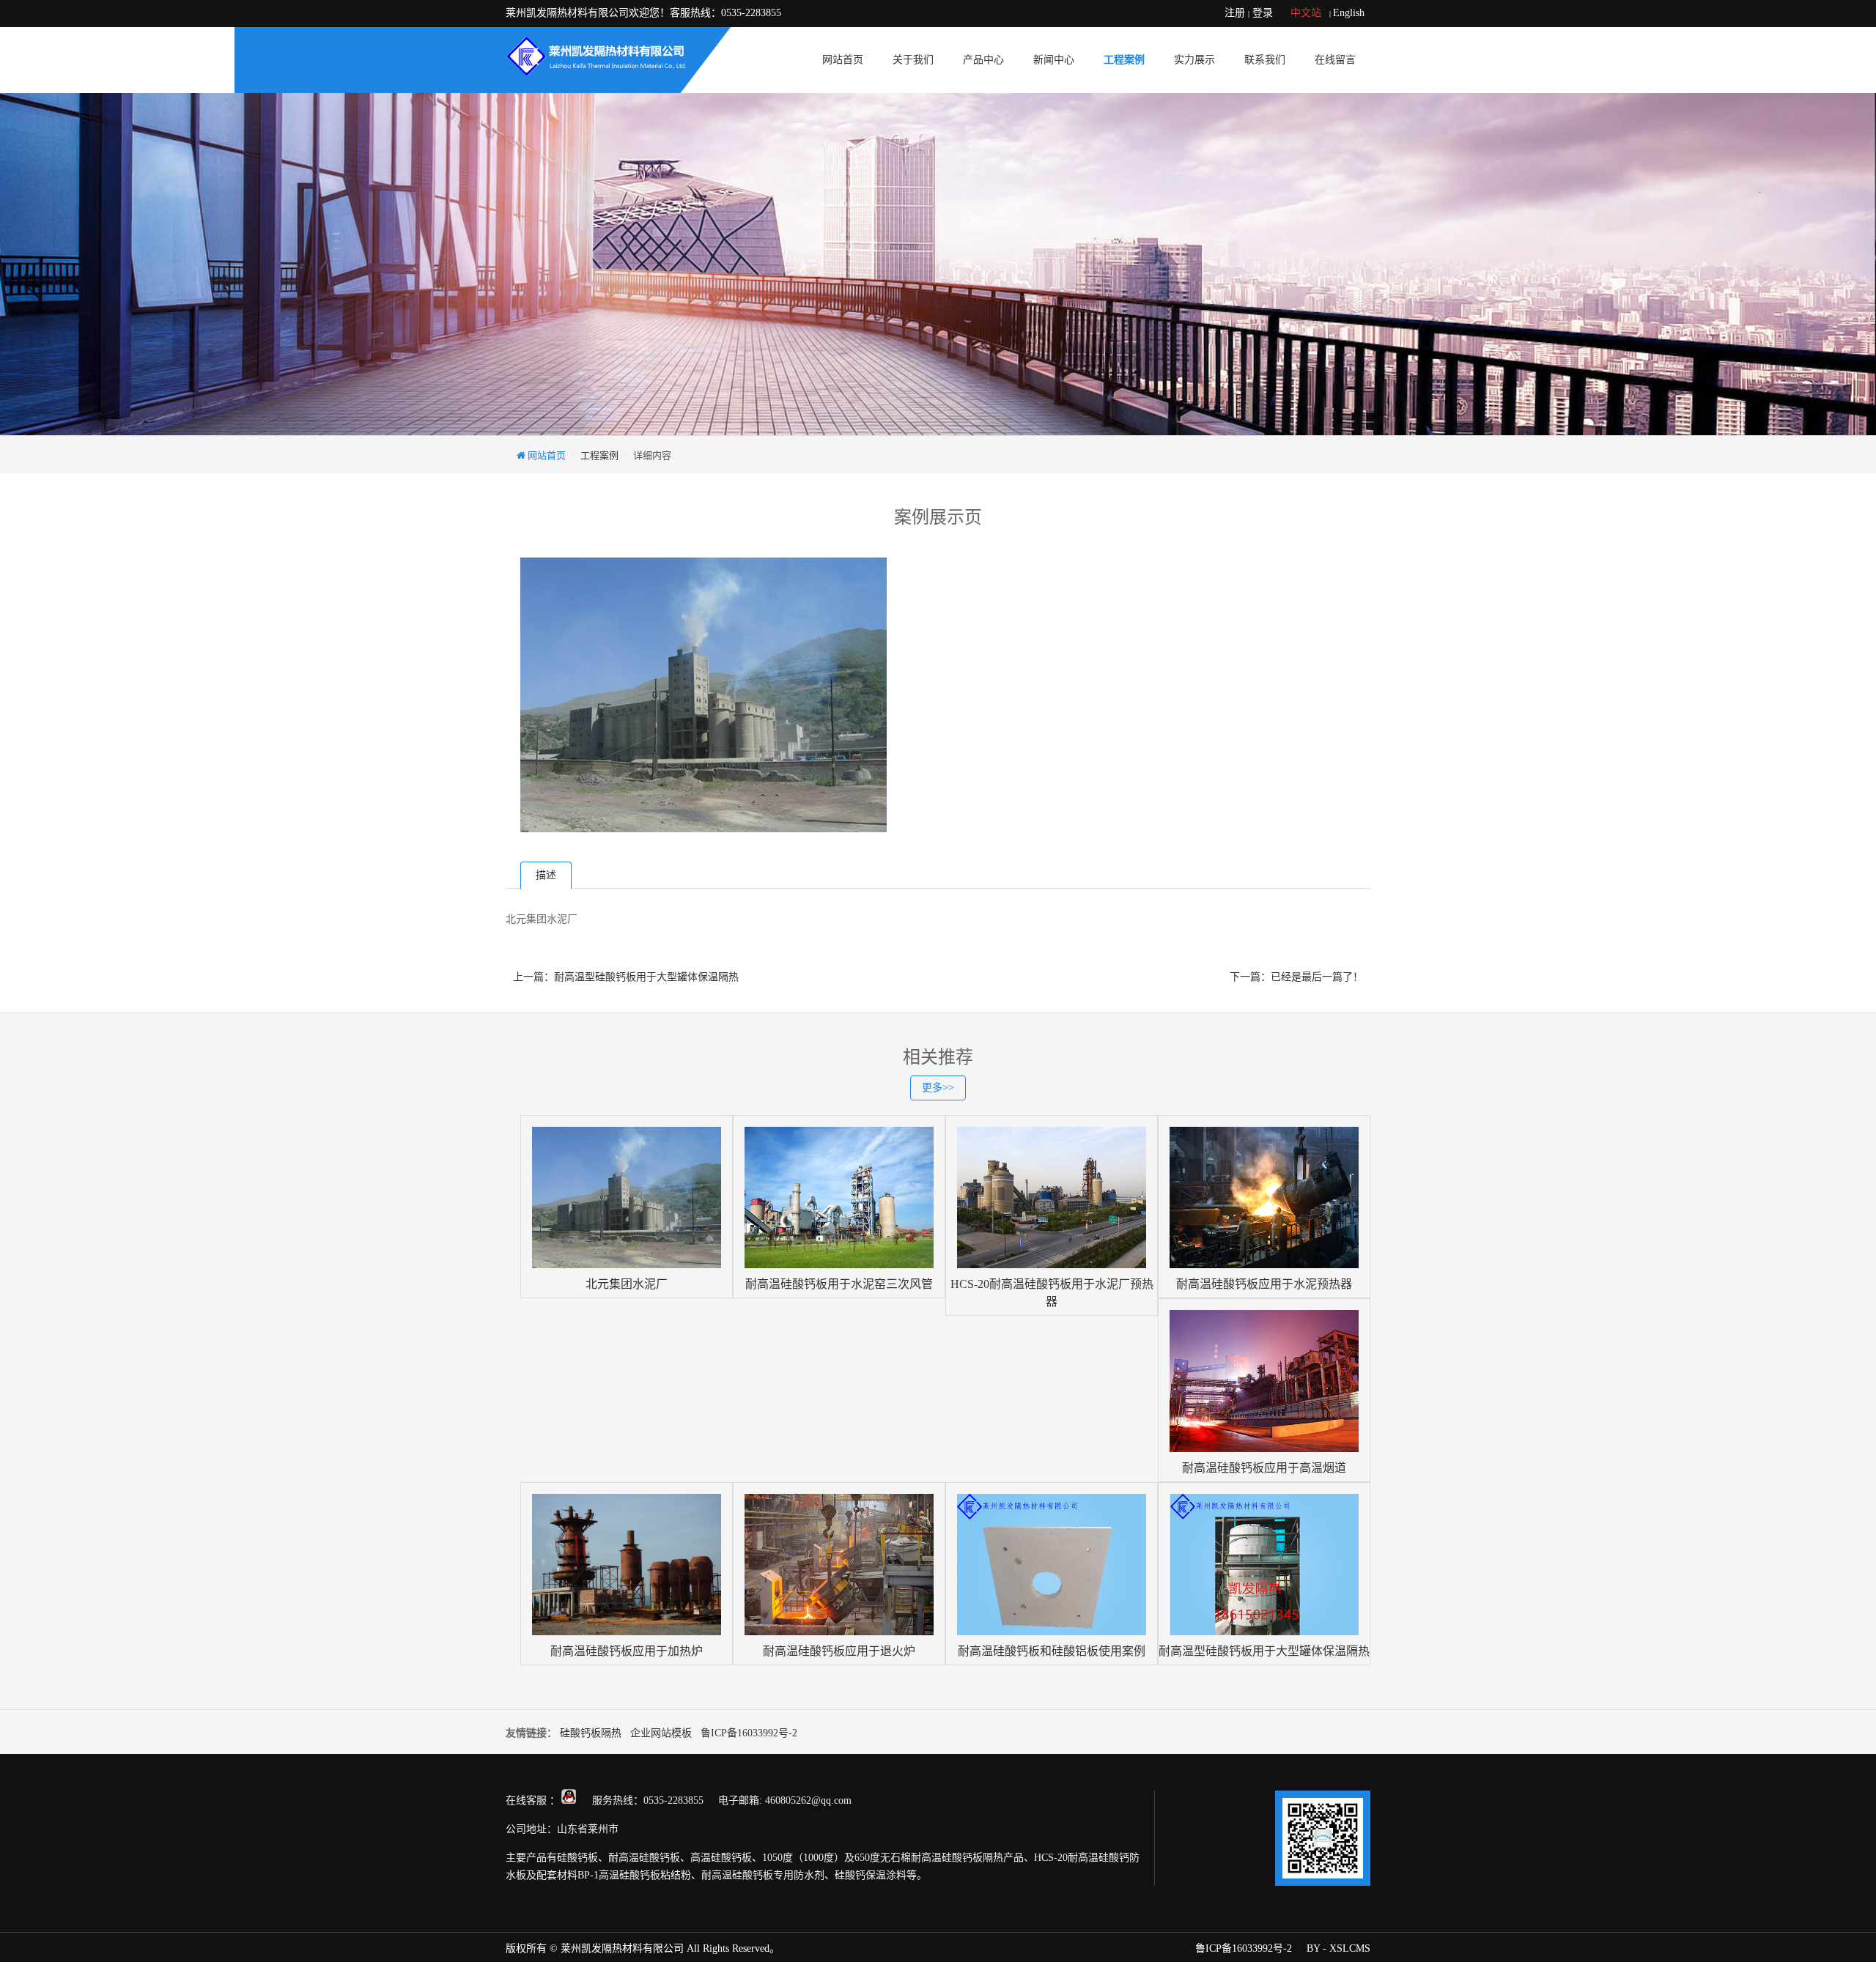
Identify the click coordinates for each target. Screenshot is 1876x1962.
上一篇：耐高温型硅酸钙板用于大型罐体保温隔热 (626, 977)
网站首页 (843, 60)
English (1349, 13)
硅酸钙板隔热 (591, 1733)
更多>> (938, 1088)
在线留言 (1335, 60)
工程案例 (1124, 60)
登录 (1263, 13)
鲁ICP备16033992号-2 (749, 1733)
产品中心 (983, 60)
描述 (546, 875)
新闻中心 (1054, 60)
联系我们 (1265, 60)
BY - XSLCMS (1338, 1948)
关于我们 (913, 60)
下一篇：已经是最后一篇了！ (1296, 977)
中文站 (1306, 13)
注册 (1235, 13)
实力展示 (1194, 60)
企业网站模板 (661, 1733)
